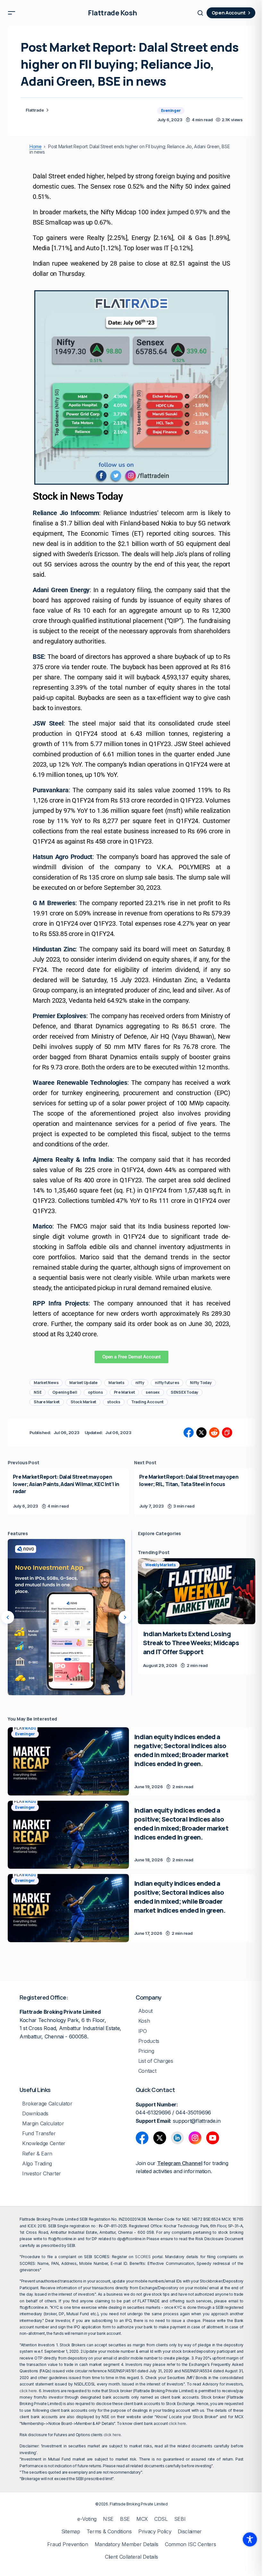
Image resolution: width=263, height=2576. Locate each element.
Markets (116, 1383)
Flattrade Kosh (112, 13)
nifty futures (167, 1383)
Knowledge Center (44, 2143)
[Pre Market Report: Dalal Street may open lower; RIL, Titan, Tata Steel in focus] (195, 1491)
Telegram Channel (180, 2163)
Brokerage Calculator (47, 2104)
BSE (125, 2519)
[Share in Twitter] (201, 1433)
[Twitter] (160, 2138)
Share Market (47, 1402)
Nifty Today (201, 1383)
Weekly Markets (161, 1565)
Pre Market (124, 1392)
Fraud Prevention (68, 2544)
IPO (143, 2031)
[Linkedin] (177, 2138)
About (145, 2011)
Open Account (229, 13)
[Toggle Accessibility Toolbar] (250, 2539)
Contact (147, 2071)
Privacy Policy (155, 2532)
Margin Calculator (43, 2124)
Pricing (146, 2051)
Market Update (83, 1383)
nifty (140, 1383)
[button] (12, 13)
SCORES (143, 2257)
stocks (114, 1402)
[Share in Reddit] (214, 1433)
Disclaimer (190, 2532)
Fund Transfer (39, 2134)
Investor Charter (42, 2174)
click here (28, 2391)
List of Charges (156, 2061)
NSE (38, 1392)
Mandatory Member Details (127, 2544)
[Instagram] (195, 2138)
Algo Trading (37, 2164)
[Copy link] (227, 1433)
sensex (153, 1392)
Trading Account (147, 1402)
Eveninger (171, 111)
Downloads (35, 2114)
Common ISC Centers (190, 2544)
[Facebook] (142, 2138)
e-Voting (87, 2519)
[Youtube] (213, 2138)
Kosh (144, 2021)
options (95, 1392)
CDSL (161, 2519)
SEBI (180, 2519)
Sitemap (71, 2532)
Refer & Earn (37, 2154)
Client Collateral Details (131, 2557)
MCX (142, 2519)
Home (36, 147)
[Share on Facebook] (189, 1433)
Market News (46, 1383)
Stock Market (83, 1402)
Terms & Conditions (109, 2532)
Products (149, 2041)
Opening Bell (65, 1392)
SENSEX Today (184, 1392)
